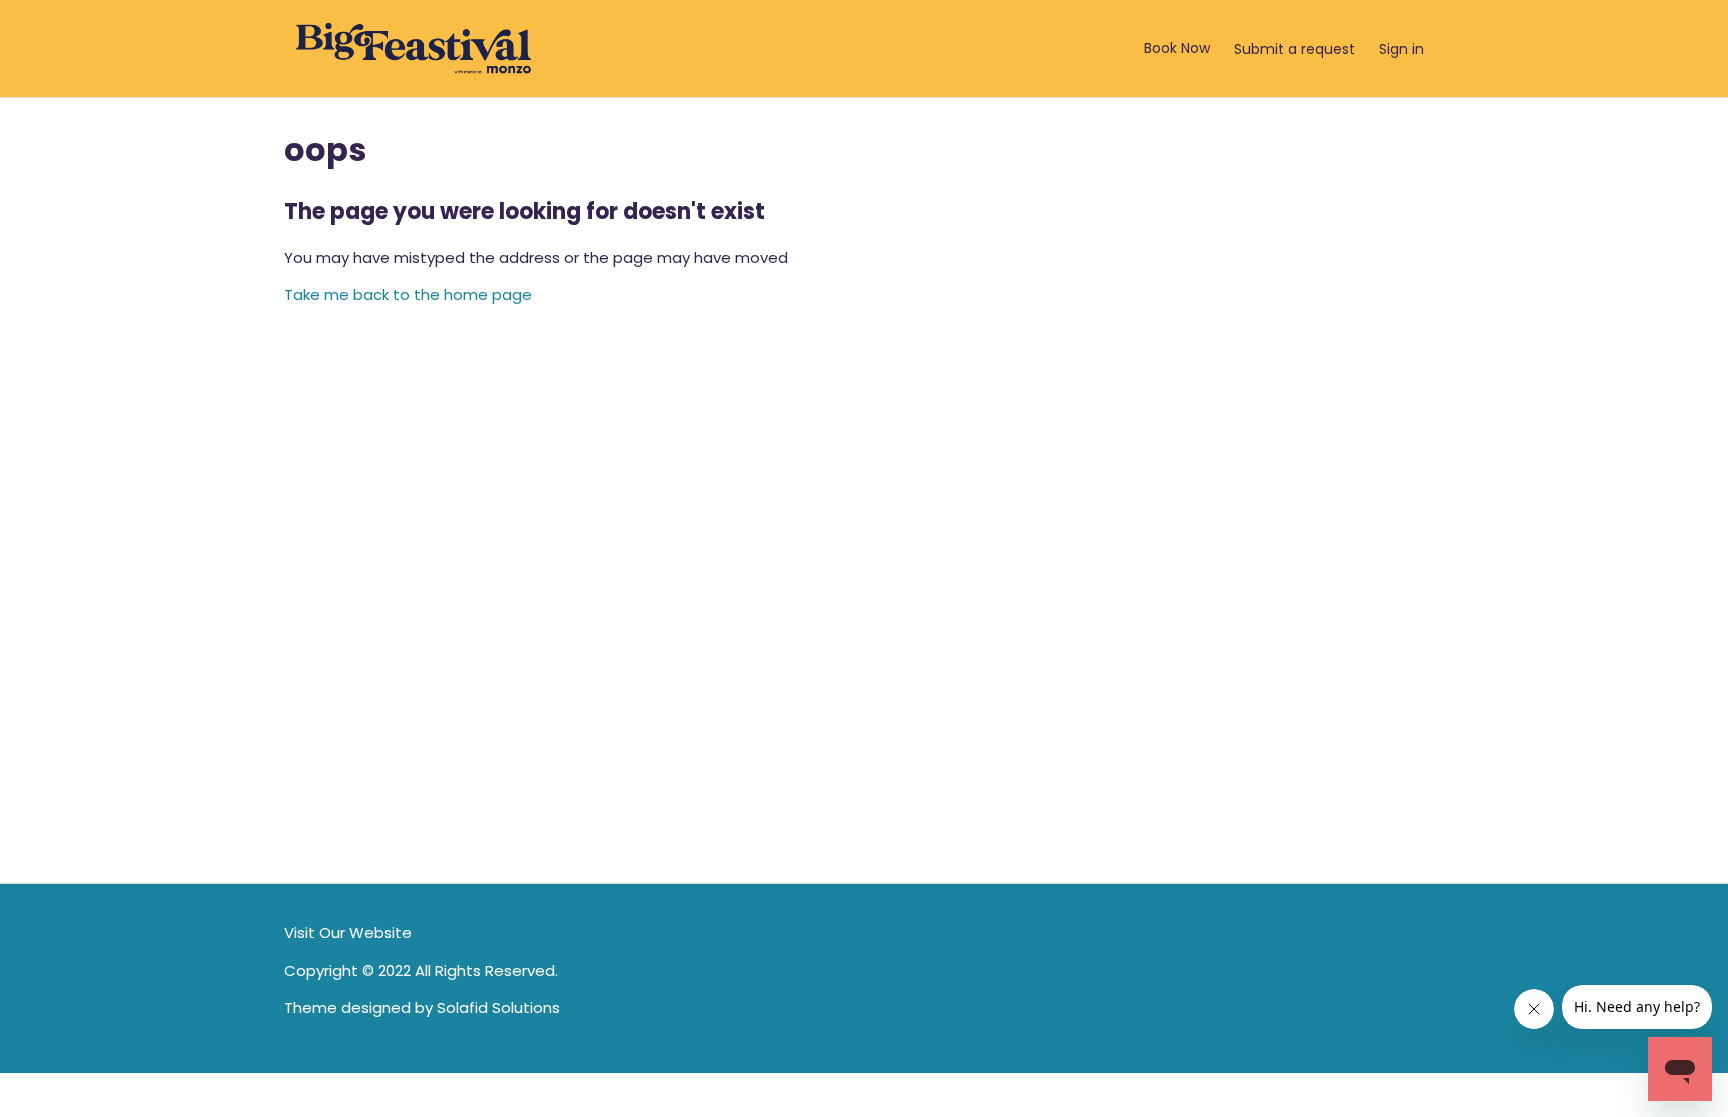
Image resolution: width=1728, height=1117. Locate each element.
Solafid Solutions (498, 1007)
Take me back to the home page (408, 294)
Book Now (1177, 48)
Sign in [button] (1401, 49)
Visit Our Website (348, 932)
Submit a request (1294, 49)
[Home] (413, 47)
